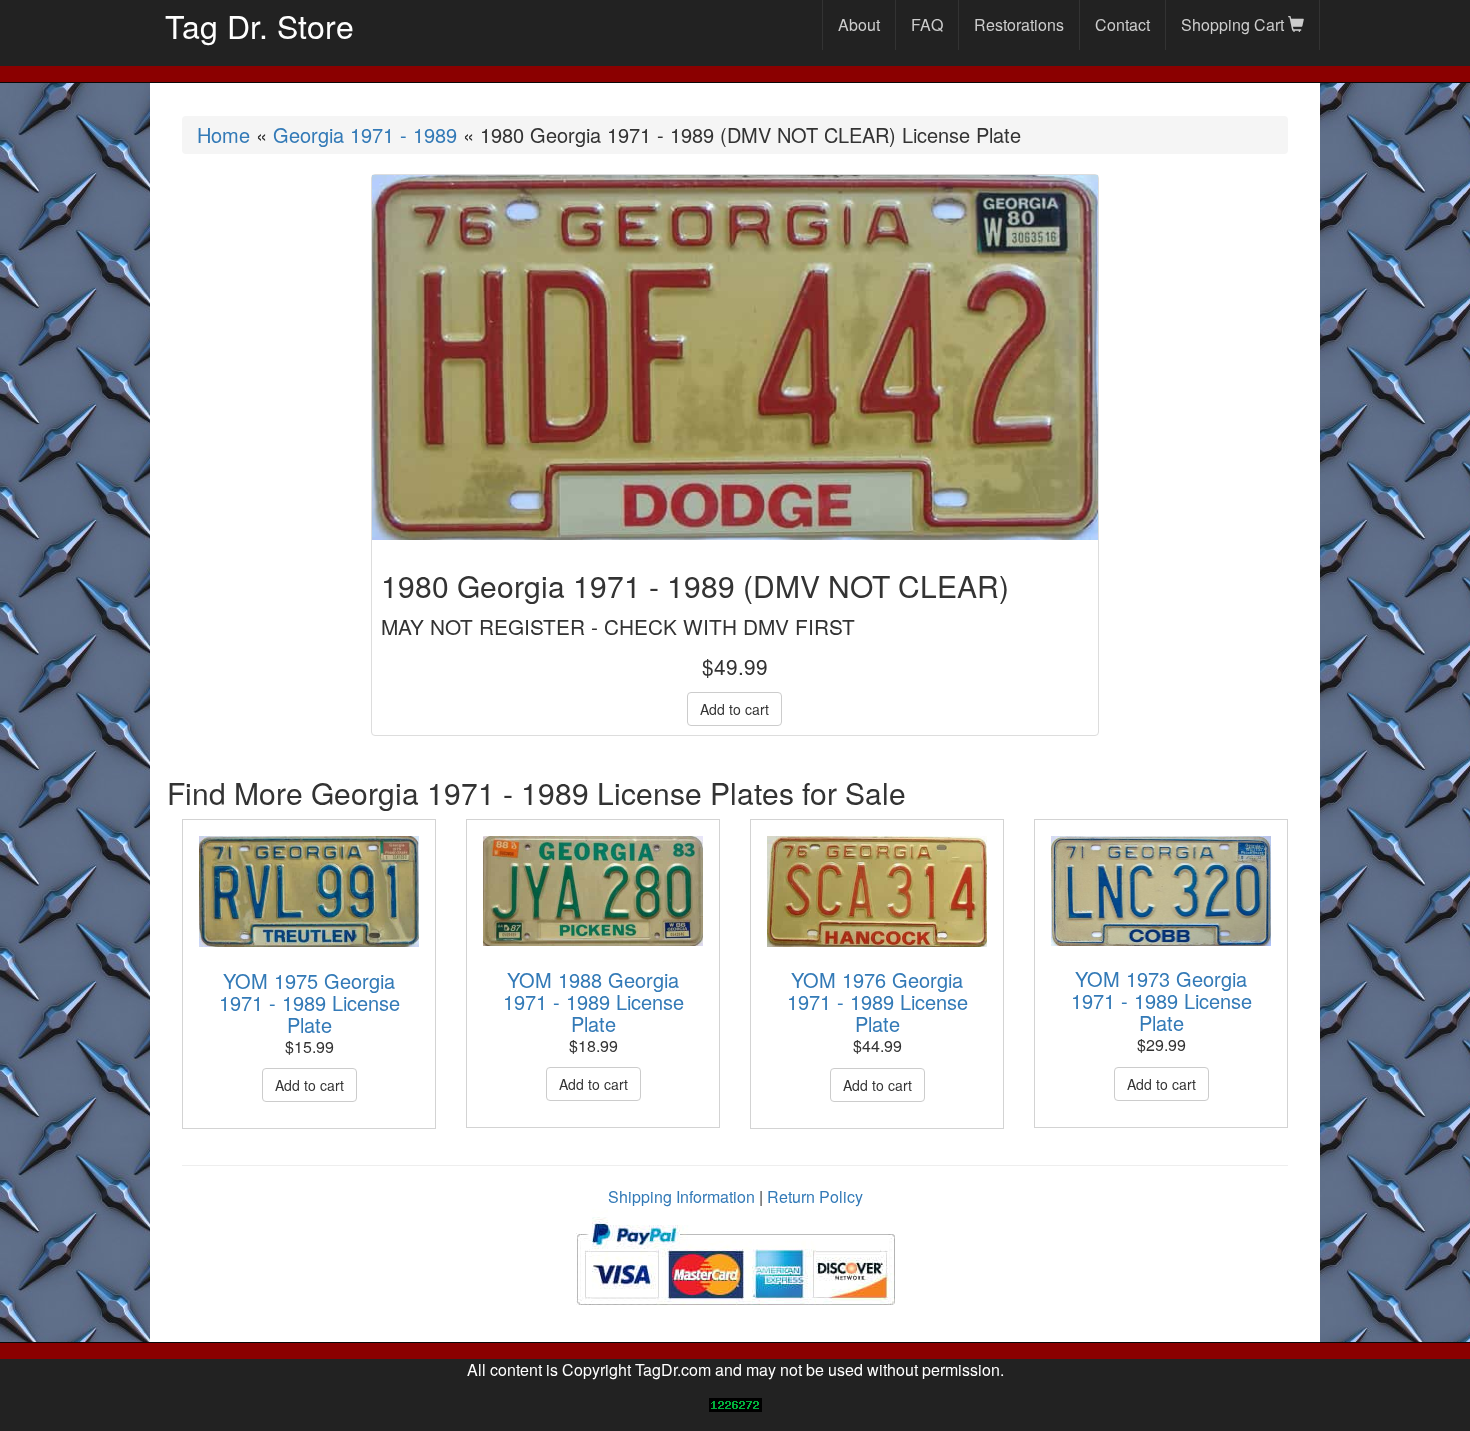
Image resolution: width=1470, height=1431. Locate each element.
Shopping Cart (1234, 24)
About (859, 24)
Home (223, 134)
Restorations (1019, 24)
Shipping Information (681, 1196)
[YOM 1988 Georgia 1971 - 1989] (593, 891)
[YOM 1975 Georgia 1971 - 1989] (309, 891)
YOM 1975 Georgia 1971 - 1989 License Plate (309, 1002)
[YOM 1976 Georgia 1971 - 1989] (877, 891)
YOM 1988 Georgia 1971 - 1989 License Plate (593, 1001)
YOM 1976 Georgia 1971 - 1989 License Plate (877, 1001)
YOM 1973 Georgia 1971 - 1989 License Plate (1161, 1000)
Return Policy (815, 1196)
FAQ (927, 24)
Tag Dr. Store (259, 25)
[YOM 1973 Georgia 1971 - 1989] (1161, 891)
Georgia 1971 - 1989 (365, 134)
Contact (1122, 24)
